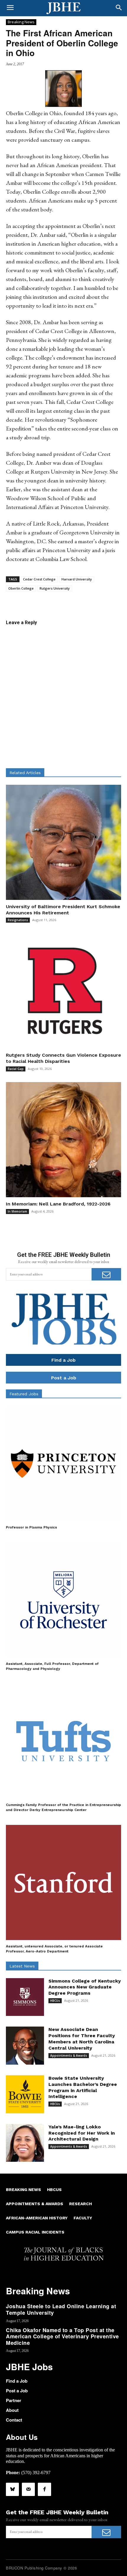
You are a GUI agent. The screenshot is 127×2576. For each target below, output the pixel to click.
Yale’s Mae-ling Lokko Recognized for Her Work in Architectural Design (82, 2133)
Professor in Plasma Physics (31, 1527)
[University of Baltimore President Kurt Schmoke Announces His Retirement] (63, 842)
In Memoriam (17, 1211)
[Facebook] (44, 2489)
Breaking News (21, 22)
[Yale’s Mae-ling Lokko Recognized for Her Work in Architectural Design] (25, 2143)
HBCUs (55, 2001)
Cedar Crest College (39, 579)
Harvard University (77, 579)
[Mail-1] (28, 2489)
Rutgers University (55, 588)
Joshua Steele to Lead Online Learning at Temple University (61, 2309)
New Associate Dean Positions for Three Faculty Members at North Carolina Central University (82, 2039)
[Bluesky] (12, 2489)
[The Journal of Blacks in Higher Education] (63, 8)
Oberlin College (21, 588)
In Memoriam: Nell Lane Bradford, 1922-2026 (58, 1204)
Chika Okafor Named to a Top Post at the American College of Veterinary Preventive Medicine (62, 2336)
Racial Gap (16, 1069)
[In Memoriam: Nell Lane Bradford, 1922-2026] (63, 1140)
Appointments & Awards (69, 2055)
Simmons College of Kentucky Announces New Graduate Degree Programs (85, 1987)
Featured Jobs (24, 1394)
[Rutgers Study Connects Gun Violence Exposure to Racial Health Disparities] (63, 991)
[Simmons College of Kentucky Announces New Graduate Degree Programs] (25, 1997)
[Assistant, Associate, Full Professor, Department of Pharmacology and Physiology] (63, 1600)
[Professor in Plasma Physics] (63, 1464)
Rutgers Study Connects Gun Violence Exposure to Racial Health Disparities (63, 1058)
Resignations (18, 920)
